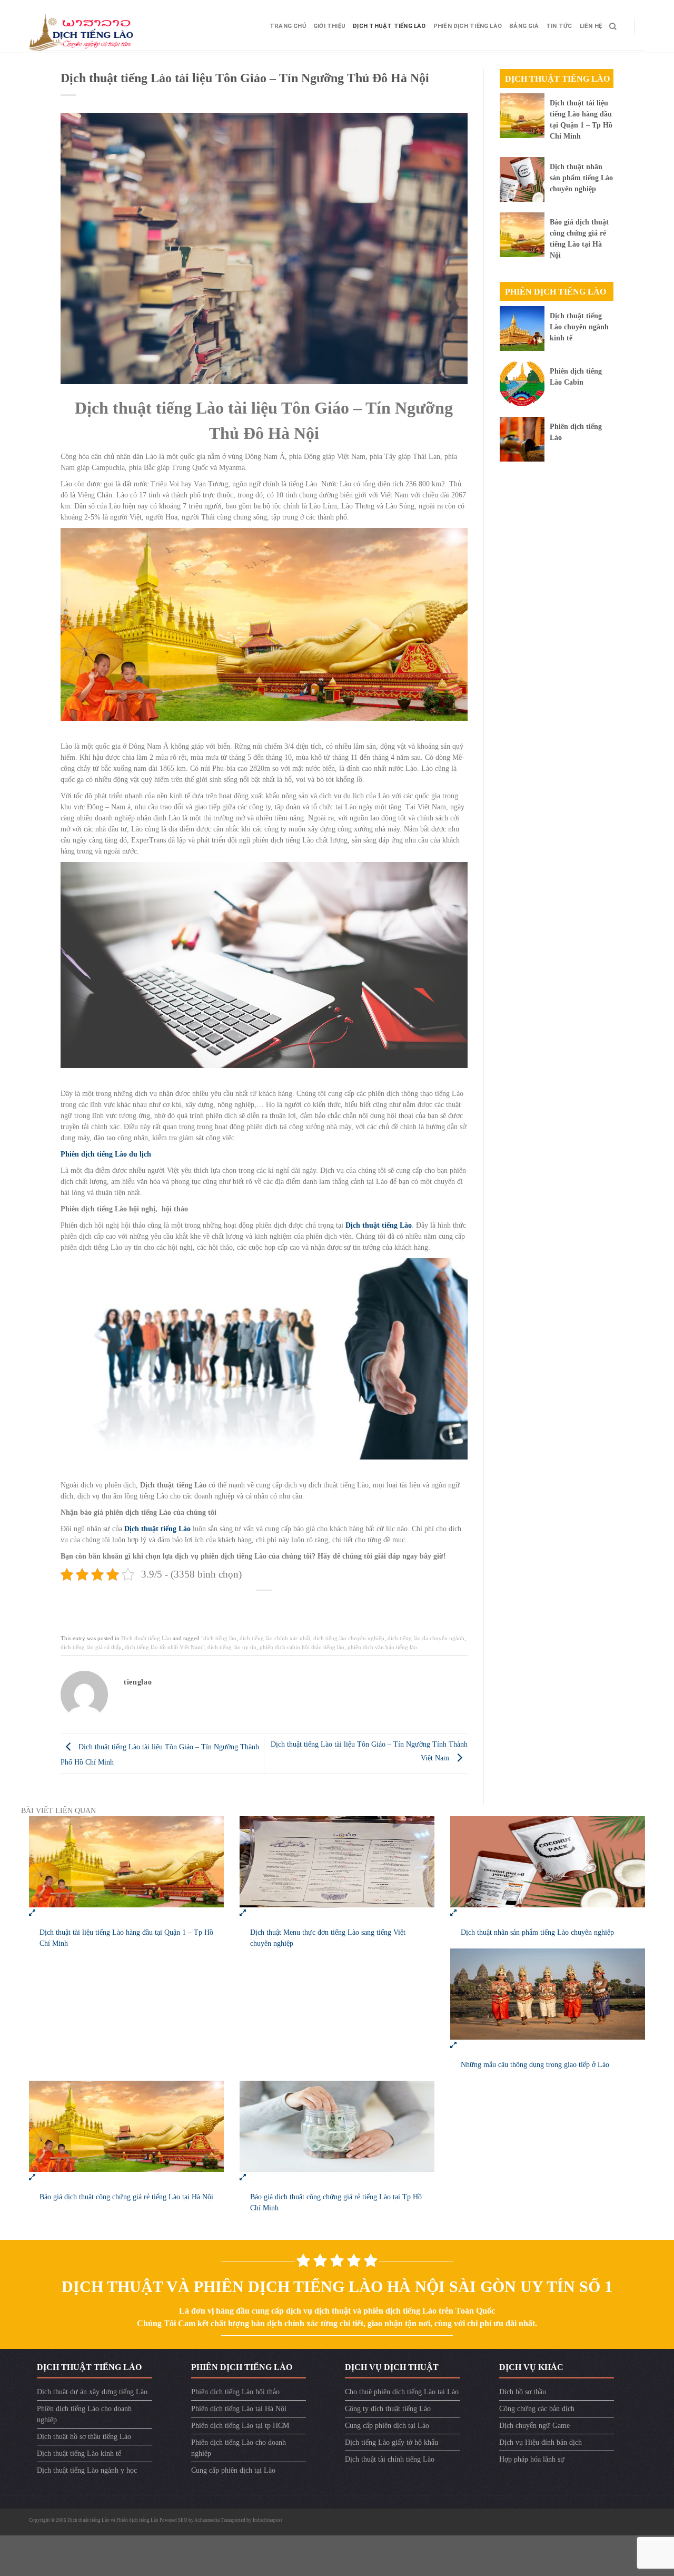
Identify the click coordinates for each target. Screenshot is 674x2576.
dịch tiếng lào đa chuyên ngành (426, 1638)
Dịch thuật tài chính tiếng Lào (390, 2459)
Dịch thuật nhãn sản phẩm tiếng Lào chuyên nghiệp (581, 178)
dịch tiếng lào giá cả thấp (91, 1647)
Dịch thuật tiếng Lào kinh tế (79, 2453)
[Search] (613, 26)
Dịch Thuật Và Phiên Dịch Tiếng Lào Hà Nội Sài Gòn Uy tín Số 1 (337, 2286)
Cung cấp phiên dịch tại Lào (233, 2470)
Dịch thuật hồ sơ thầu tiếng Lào (84, 2437)
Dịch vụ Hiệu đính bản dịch (541, 2442)
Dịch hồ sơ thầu (523, 2392)
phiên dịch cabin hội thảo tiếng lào (302, 1647)
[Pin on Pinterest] (281, 1606)
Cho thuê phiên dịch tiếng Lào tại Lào (402, 2392)
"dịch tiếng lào (219, 1638)
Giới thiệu (329, 26)
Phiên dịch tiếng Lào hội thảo (235, 2392)
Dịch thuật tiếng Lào (389, 26)
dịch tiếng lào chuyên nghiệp (349, 1638)
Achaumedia (207, 2520)
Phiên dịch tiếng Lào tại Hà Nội (239, 2409)
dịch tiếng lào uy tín (232, 1647)
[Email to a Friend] (265, 1606)
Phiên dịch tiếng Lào (468, 26)
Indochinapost (267, 2520)
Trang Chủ (288, 26)
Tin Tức (559, 26)
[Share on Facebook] (231, 1606)
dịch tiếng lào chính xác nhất (275, 1638)
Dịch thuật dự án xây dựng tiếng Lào (92, 2392)
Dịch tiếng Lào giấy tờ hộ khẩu (391, 2442)
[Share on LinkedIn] (298, 1606)
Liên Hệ (591, 26)
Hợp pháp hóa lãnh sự (532, 2459)
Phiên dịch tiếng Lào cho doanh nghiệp (84, 2414)
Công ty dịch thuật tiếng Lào (388, 2409)
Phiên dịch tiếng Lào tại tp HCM (240, 2426)
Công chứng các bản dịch (537, 2409)
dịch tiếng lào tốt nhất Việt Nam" (165, 1647)
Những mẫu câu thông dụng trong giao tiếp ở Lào (535, 2065)
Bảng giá (524, 26)
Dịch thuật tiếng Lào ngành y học (87, 2470)
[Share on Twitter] (248, 1606)
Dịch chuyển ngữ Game (534, 2426)
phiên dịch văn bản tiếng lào (382, 1647)
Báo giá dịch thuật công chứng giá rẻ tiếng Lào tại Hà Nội (126, 2197)
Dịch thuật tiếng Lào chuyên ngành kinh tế (579, 327)
